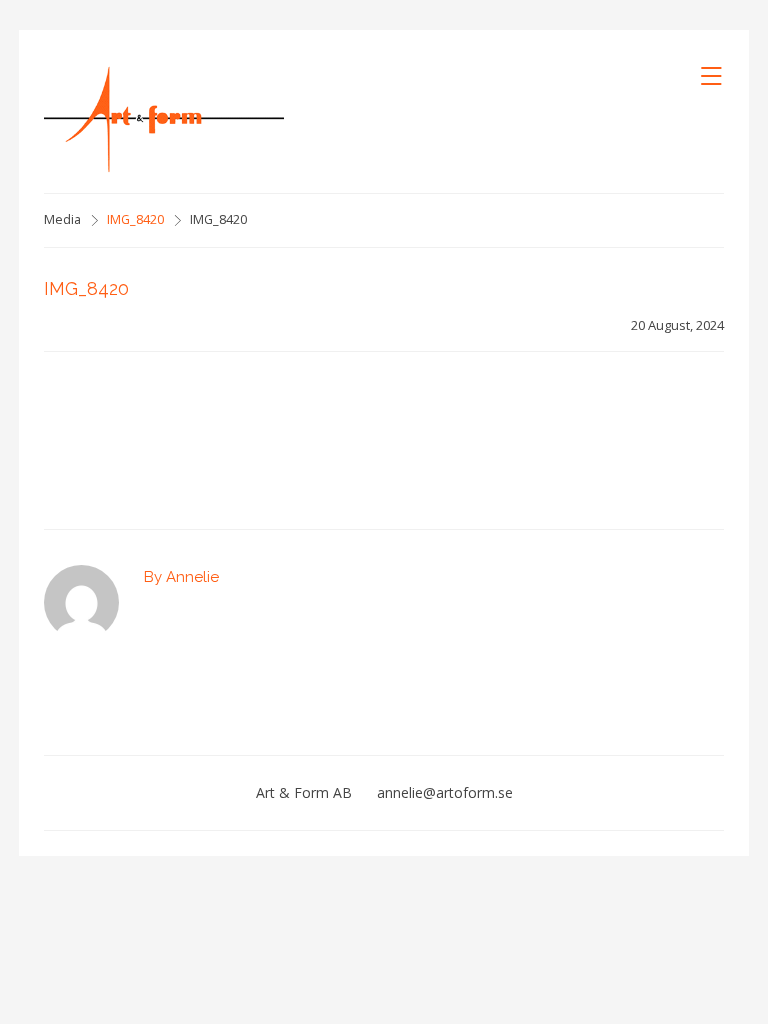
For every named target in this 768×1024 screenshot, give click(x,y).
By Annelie (181, 577)
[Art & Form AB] (164, 119)
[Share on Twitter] (170, 428)
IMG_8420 (135, 219)
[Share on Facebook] (139, 428)
